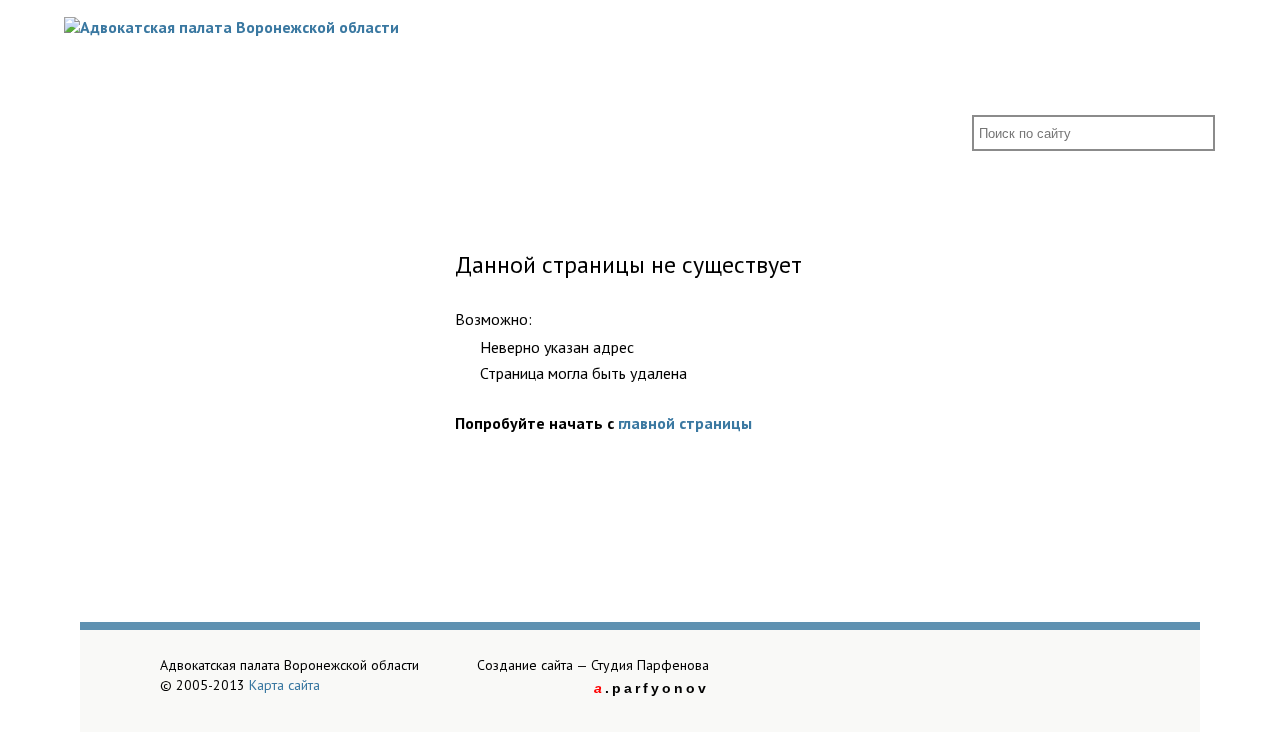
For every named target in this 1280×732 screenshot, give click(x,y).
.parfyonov (651, 688)
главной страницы (685, 423)
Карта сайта (284, 685)
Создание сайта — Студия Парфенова (593, 665)
